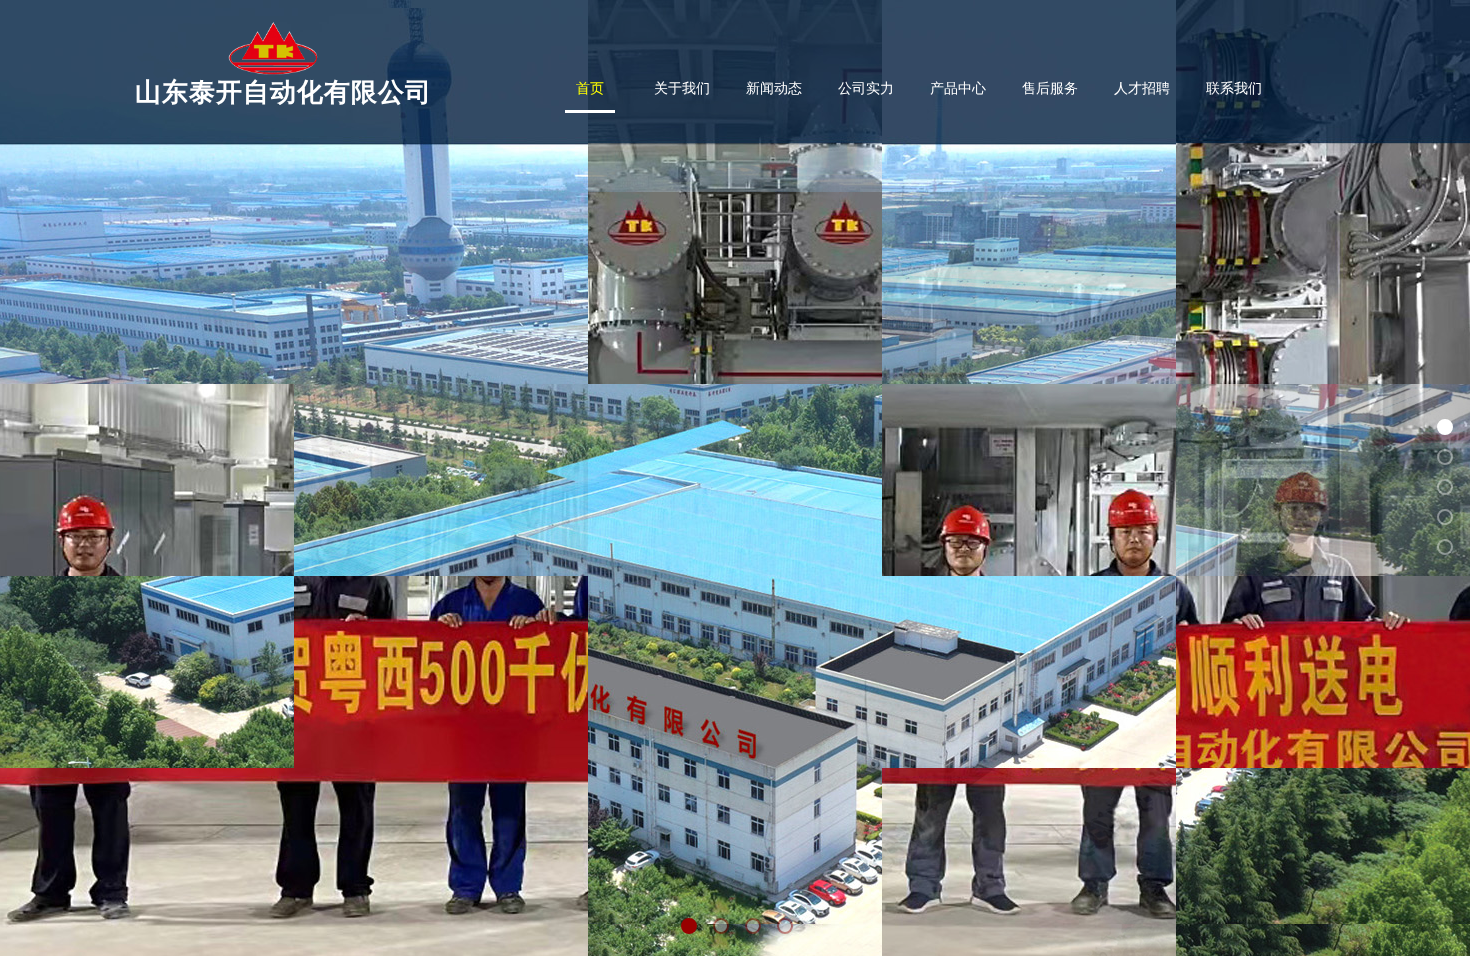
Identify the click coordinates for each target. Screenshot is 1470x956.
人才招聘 (1142, 88)
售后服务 (1050, 88)
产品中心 (958, 88)
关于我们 (682, 88)
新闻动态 (774, 88)
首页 (590, 88)
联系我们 (1234, 88)
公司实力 (866, 88)
